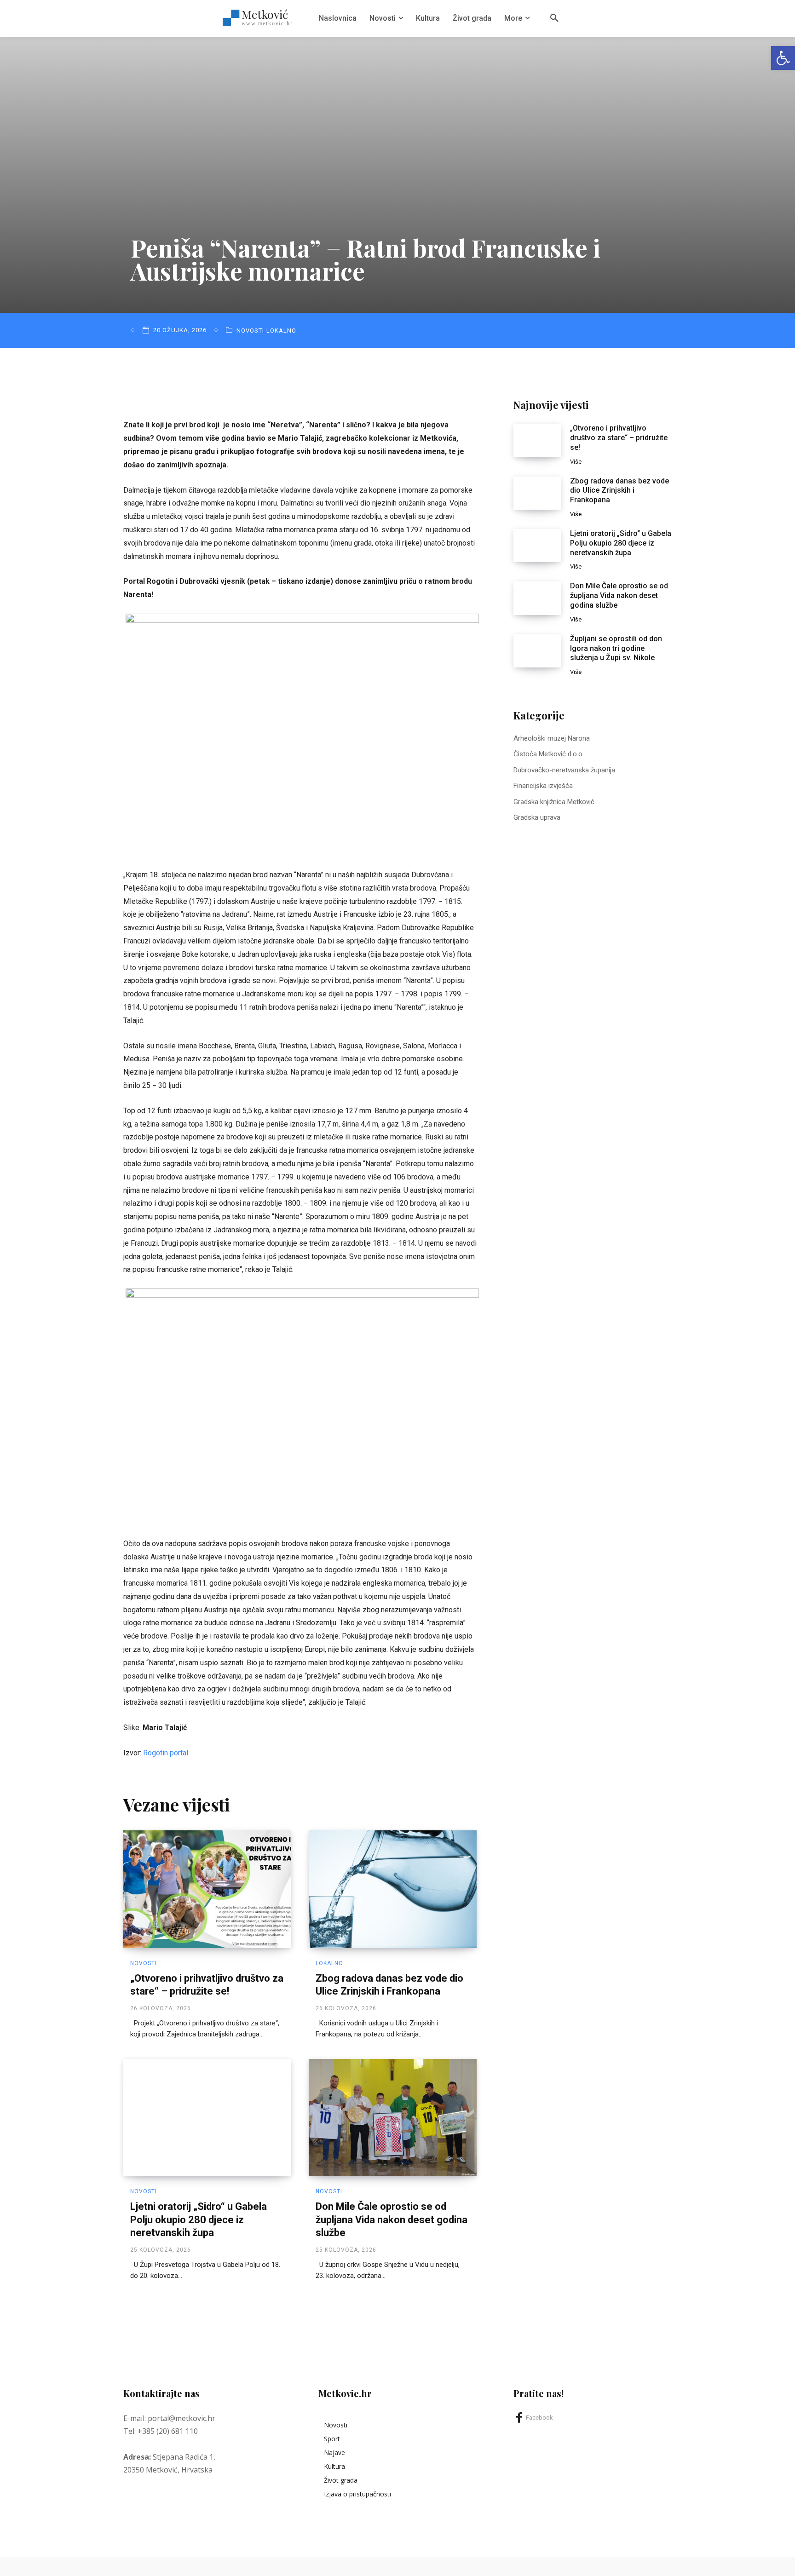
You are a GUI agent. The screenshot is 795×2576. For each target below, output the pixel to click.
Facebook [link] (539, 2418)
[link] (783, 58)
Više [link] (576, 462)
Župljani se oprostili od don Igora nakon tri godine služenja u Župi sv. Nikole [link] (616, 648)
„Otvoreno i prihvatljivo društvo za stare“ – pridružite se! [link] (619, 438)
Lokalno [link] (281, 331)
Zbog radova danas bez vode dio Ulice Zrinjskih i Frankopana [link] (619, 491)
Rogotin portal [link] (166, 1753)
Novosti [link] (250, 331)
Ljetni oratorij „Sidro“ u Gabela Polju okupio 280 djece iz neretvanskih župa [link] (199, 2219)
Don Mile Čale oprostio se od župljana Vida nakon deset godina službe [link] (392, 2219)
